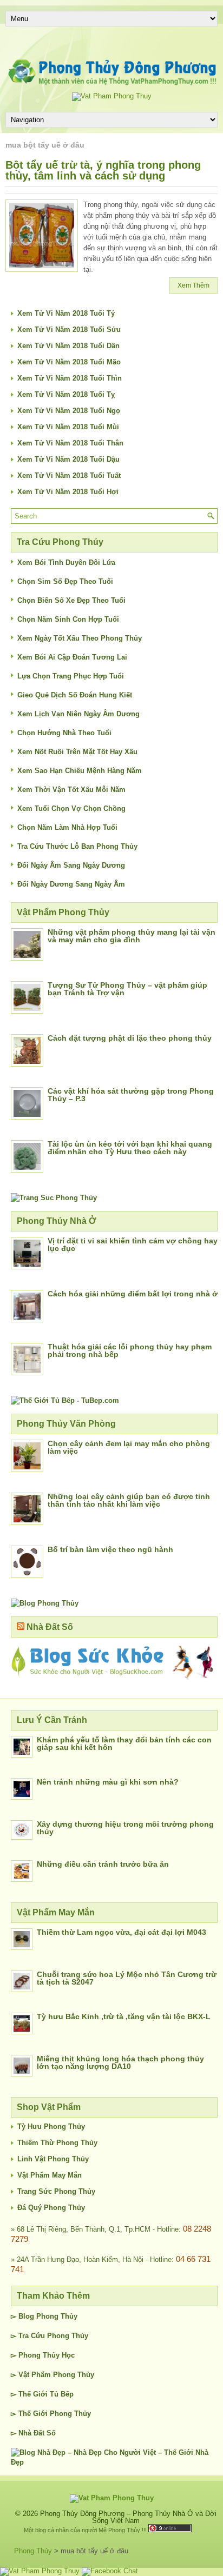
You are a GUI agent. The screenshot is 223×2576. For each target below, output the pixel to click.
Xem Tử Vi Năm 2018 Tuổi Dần (68, 346)
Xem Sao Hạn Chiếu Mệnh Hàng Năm (80, 771)
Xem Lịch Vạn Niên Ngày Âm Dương (78, 714)
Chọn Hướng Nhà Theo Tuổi (64, 733)
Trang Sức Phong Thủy (56, 2191)
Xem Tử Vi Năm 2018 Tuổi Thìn (70, 378)
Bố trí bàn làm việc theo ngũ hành (110, 1549)
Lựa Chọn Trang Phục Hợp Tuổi (71, 676)
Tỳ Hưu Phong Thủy (51, 2126)
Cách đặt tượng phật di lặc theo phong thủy (130, 1038)
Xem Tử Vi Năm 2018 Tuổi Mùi (68, 427)
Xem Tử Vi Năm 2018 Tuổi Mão (69, 362)
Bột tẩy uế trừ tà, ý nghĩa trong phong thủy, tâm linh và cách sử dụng (103, 170)
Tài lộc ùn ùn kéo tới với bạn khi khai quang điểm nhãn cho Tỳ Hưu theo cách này (130, 1148)
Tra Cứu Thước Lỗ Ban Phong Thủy (77, 846)
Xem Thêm (194, 285)
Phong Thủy (57, 2316)
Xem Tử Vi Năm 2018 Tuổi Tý (66, 313)
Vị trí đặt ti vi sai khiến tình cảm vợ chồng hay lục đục (133, 1244)
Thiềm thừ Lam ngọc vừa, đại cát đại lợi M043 (122, 1932)
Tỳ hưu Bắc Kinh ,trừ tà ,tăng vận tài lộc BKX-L (124, 2016)
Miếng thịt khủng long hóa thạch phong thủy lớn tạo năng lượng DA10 (120, 2062)
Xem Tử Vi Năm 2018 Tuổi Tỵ (66, 394)
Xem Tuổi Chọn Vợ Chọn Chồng (71, 808)
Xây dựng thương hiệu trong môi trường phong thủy (125, 1828)
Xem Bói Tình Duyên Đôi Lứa (66, 563)
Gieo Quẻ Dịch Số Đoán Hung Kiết (75, 695)
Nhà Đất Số (50, 1627)
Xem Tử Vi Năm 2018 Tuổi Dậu (68, 459)
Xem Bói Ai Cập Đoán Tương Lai (72, 657)
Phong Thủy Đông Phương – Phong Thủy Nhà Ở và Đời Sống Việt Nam (128, 2517)
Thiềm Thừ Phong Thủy (57, 2143)
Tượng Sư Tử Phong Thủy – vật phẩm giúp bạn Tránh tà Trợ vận (127, 989)
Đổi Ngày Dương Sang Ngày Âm (71, 884)
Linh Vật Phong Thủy (53, 2159)
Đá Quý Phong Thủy (51, 2208)
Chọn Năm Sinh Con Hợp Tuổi (68, 619)
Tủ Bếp (62, 2394)
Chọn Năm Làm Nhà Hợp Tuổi (67, 827)
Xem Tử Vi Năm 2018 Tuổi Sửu (69, 330)
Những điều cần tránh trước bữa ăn (103, 1864)
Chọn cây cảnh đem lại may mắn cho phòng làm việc (129, 1447)
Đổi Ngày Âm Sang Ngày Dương (71, 865)
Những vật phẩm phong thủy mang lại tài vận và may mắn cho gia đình (132, 936)
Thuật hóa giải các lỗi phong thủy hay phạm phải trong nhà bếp (130, 1350)
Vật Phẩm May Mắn (50, 2175)
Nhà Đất (31, 2433)
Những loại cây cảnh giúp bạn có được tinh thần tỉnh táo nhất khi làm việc (129, 1500)
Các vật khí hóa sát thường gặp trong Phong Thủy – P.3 (131, 1095)
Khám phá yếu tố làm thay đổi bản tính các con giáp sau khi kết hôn (124, 1743)
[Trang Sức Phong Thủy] (54, 1198)
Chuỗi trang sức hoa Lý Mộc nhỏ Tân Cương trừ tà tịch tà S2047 (127, 1978)
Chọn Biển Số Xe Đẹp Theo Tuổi (71, 600)
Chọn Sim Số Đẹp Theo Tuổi (65, 581)
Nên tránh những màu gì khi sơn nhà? (108, 1782)
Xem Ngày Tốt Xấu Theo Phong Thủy (80, 638)
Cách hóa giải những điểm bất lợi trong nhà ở (133, 1294)
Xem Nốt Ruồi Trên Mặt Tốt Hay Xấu (77, 752)
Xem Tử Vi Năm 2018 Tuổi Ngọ (69, 411)
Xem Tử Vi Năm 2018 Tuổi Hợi (68, 492)
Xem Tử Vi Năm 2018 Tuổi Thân (70, 443)
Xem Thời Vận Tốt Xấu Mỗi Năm (71, 790)
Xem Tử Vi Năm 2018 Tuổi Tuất (69, 475)
